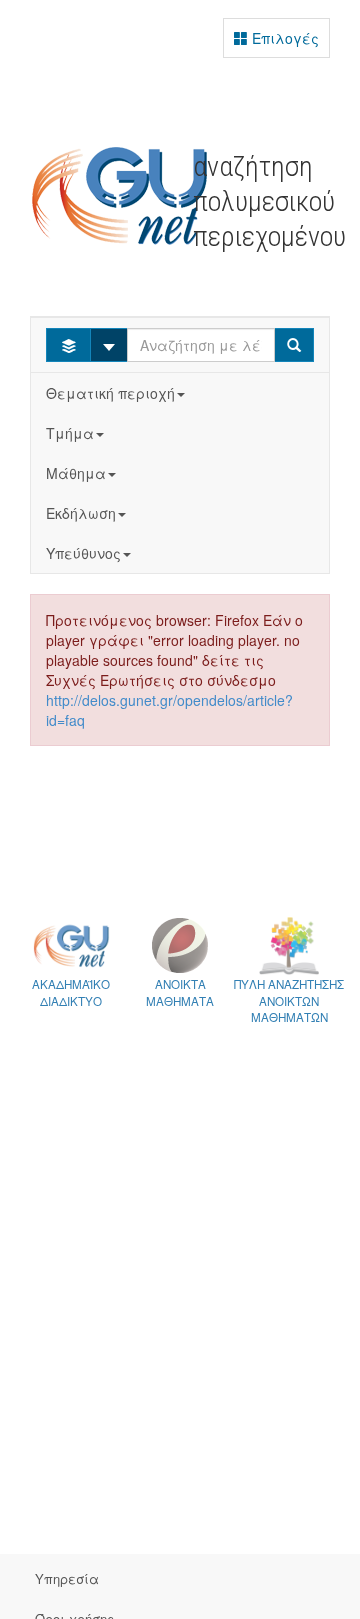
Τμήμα (70, 433)
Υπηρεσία (67, 1578)
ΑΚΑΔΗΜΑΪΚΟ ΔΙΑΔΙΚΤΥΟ (71, 992)
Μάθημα (76, 473)
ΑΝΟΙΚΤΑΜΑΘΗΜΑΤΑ (180, 992)
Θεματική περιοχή (110, 393)
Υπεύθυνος (83, 553)
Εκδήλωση (81, 513)
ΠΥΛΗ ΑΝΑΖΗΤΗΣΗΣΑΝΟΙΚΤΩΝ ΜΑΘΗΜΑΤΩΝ (289, 1000)
